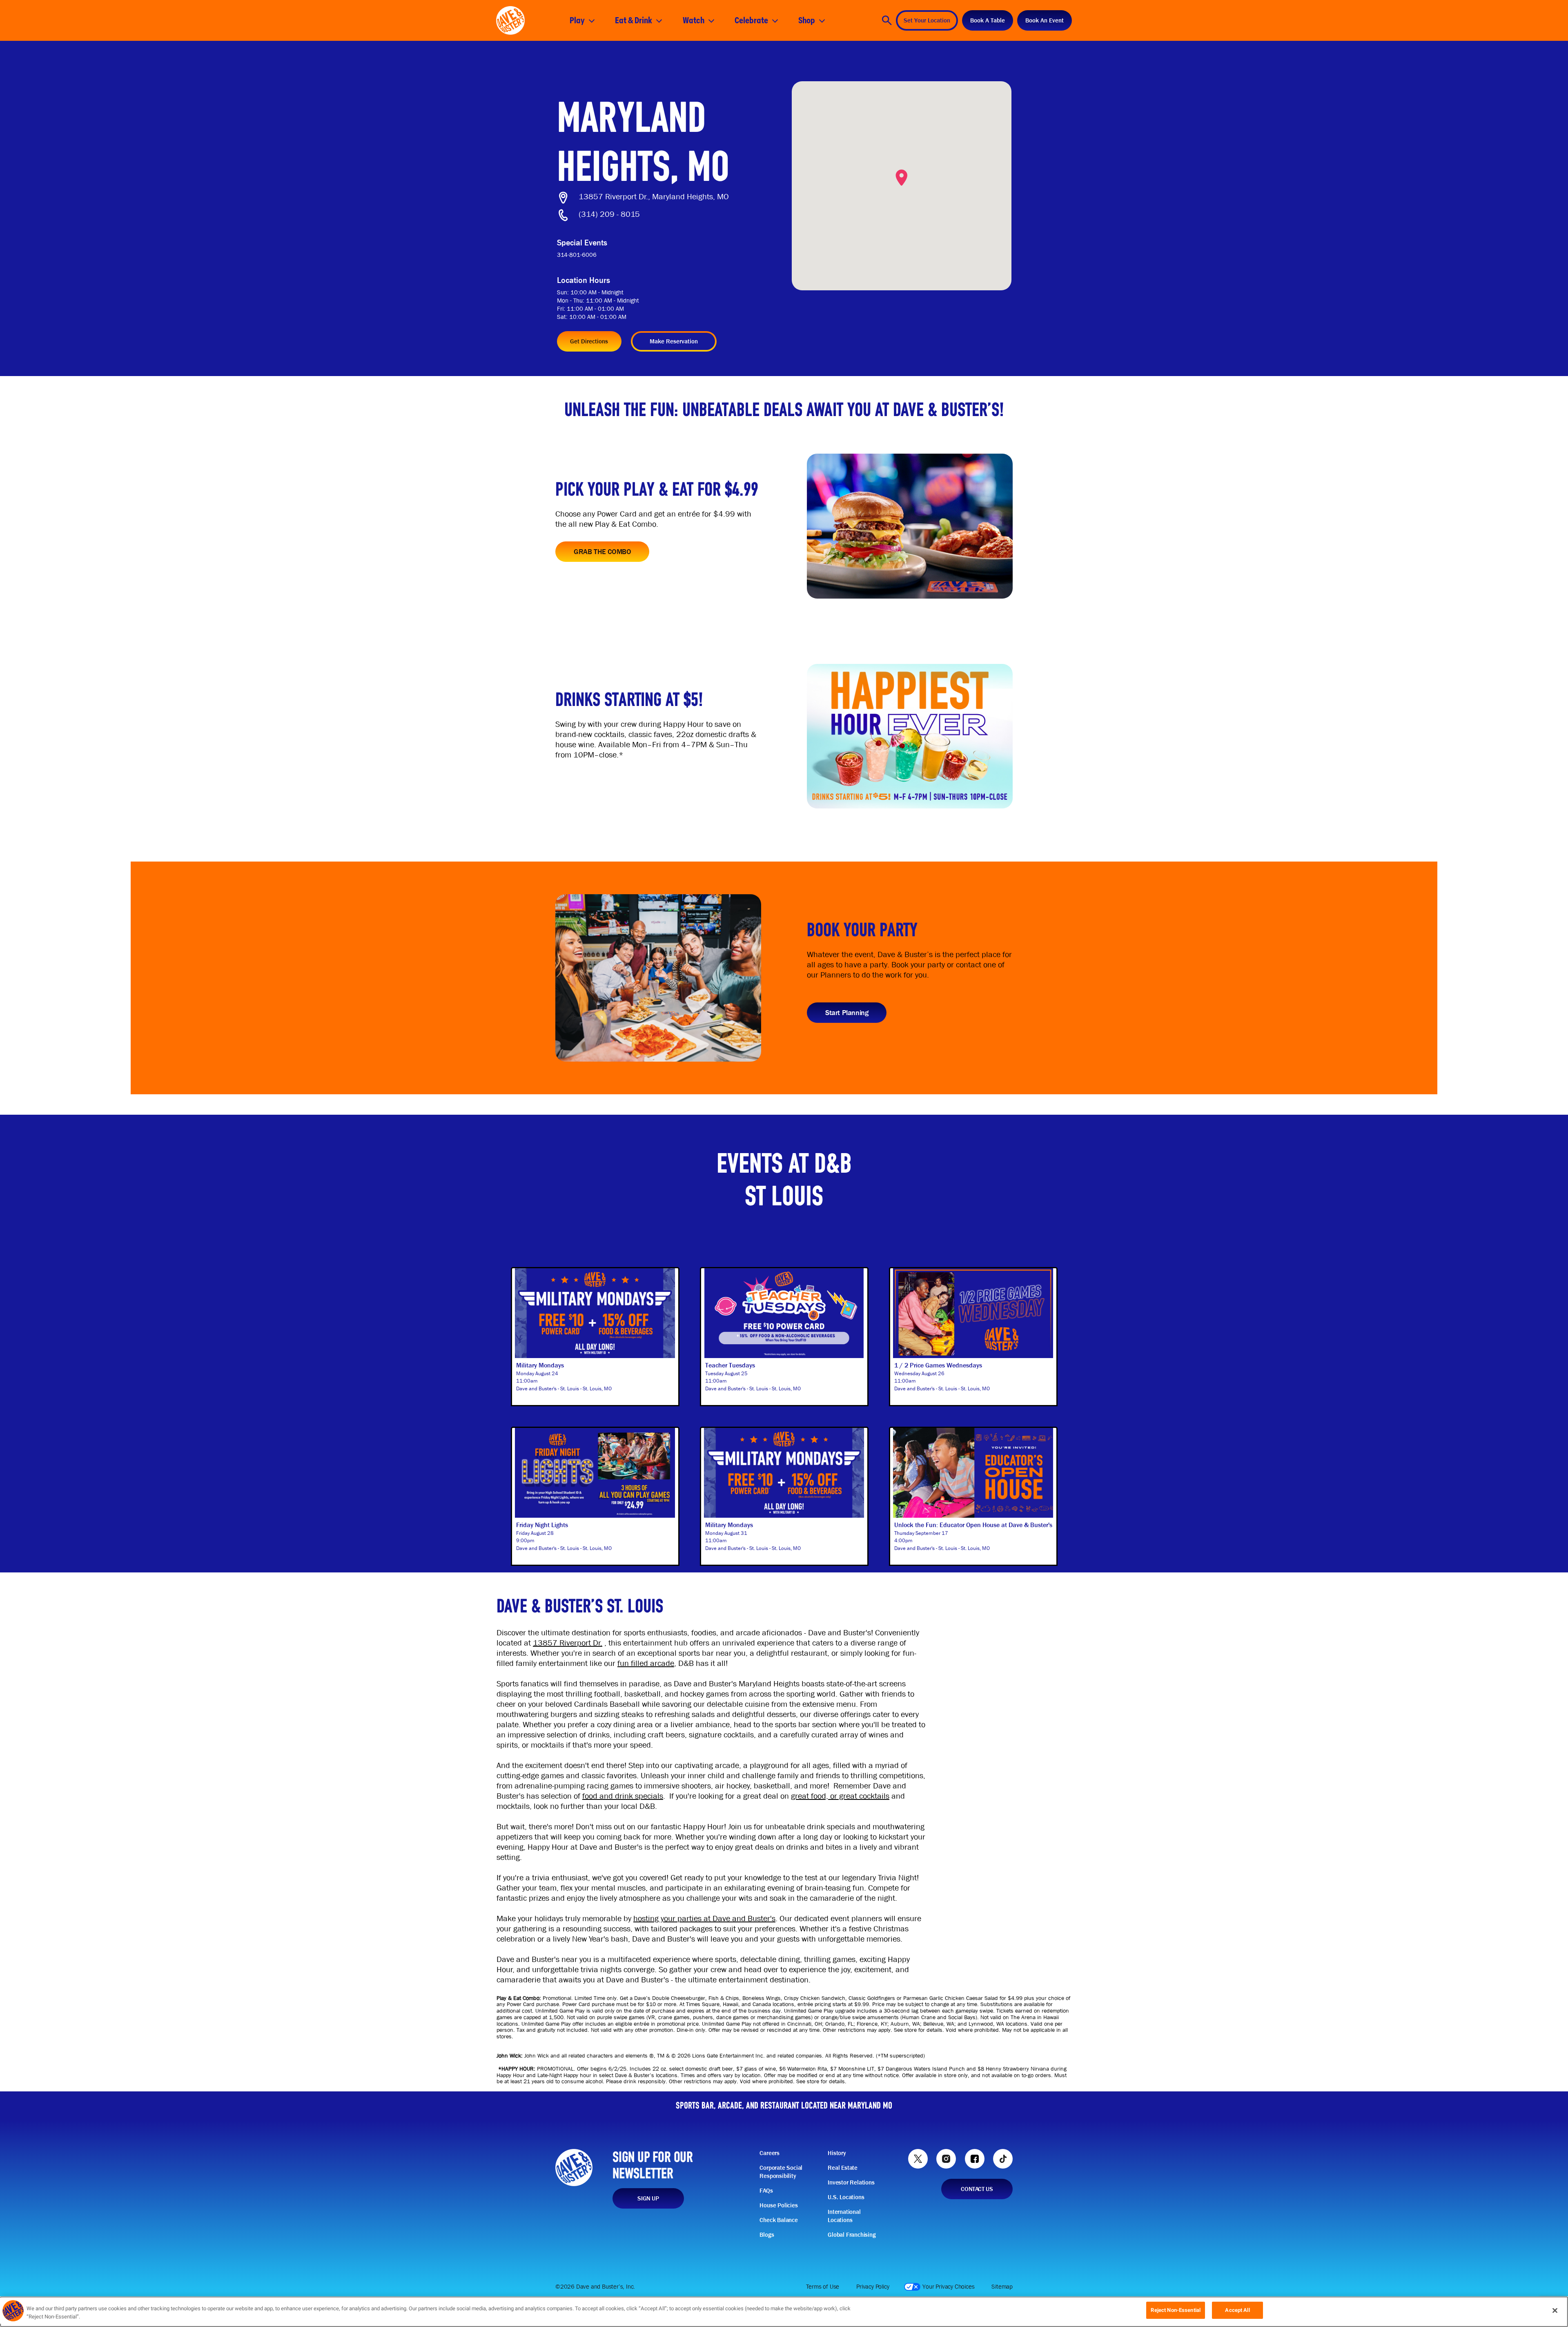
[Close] (1555, 2310)
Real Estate (843, 2168)
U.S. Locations (846, 2197)
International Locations (844, 2216)
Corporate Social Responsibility (781, 2172)
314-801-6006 (577, 255)
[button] (902, 178)
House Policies (778, 2205)
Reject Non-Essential (1176, 2310)
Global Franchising (852, 2235)
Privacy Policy (873, 2287)
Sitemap (1002, 2287)
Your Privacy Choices (948, 2287)
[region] (784, 2312)
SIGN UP (648, 2198)
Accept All (1237, 2310)
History (837, 2153)
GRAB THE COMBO (602, 551)
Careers (770, 2153)
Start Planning (847, 1012)
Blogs (767, 2235)
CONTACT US (977, 2189)
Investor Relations (851, 2182)
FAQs (766, 2191)
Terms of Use (823, 2287)
